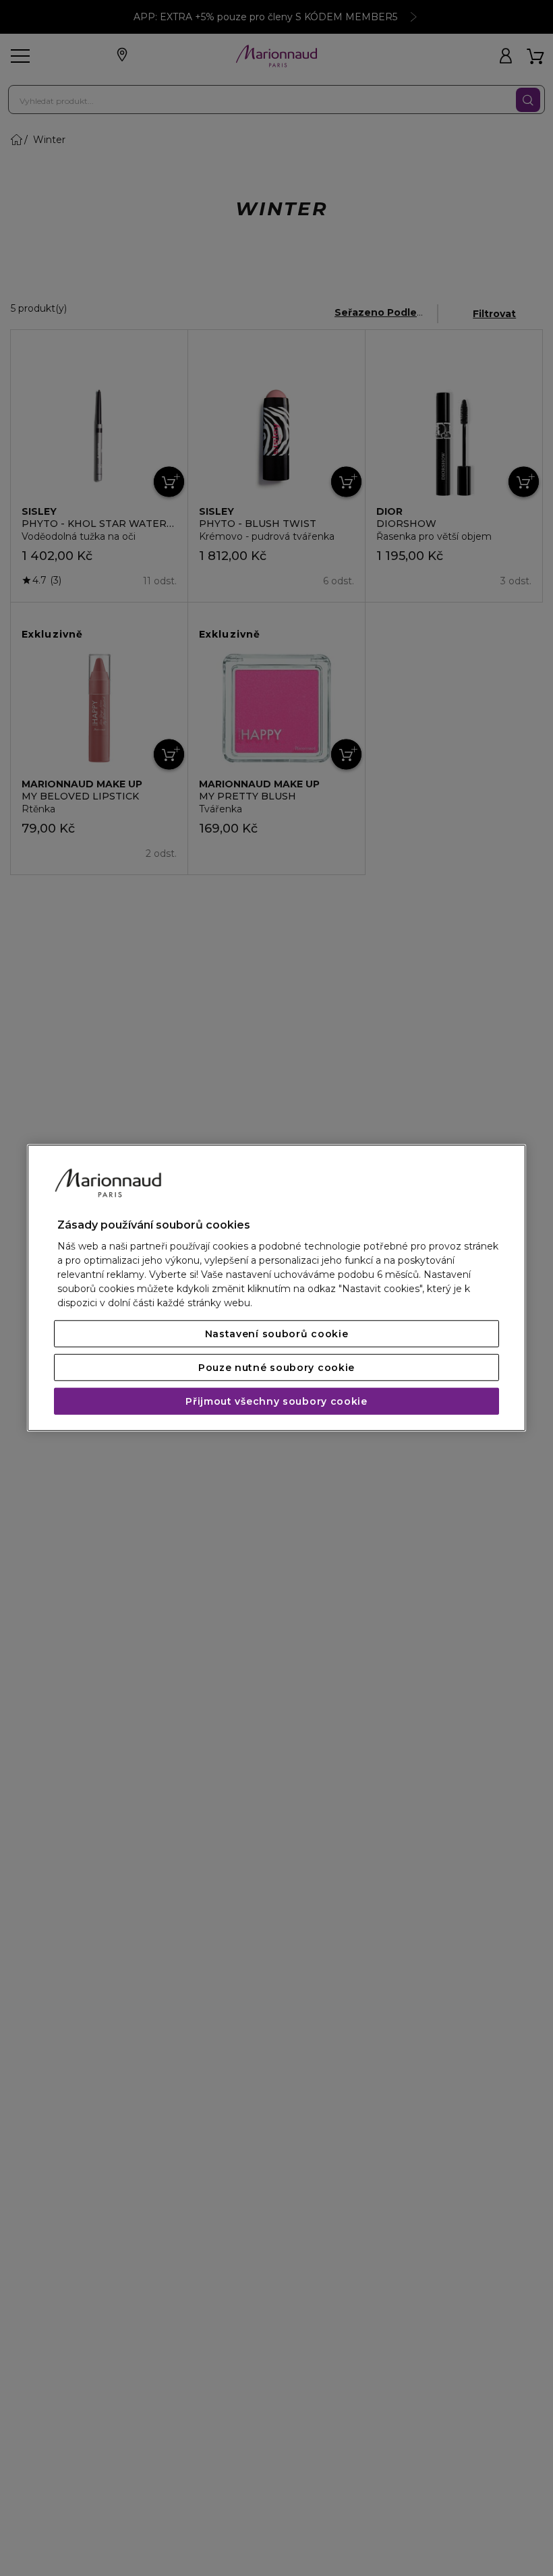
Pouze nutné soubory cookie (276, 1368)
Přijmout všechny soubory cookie (276, 1401)
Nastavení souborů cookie (277, 1334)
